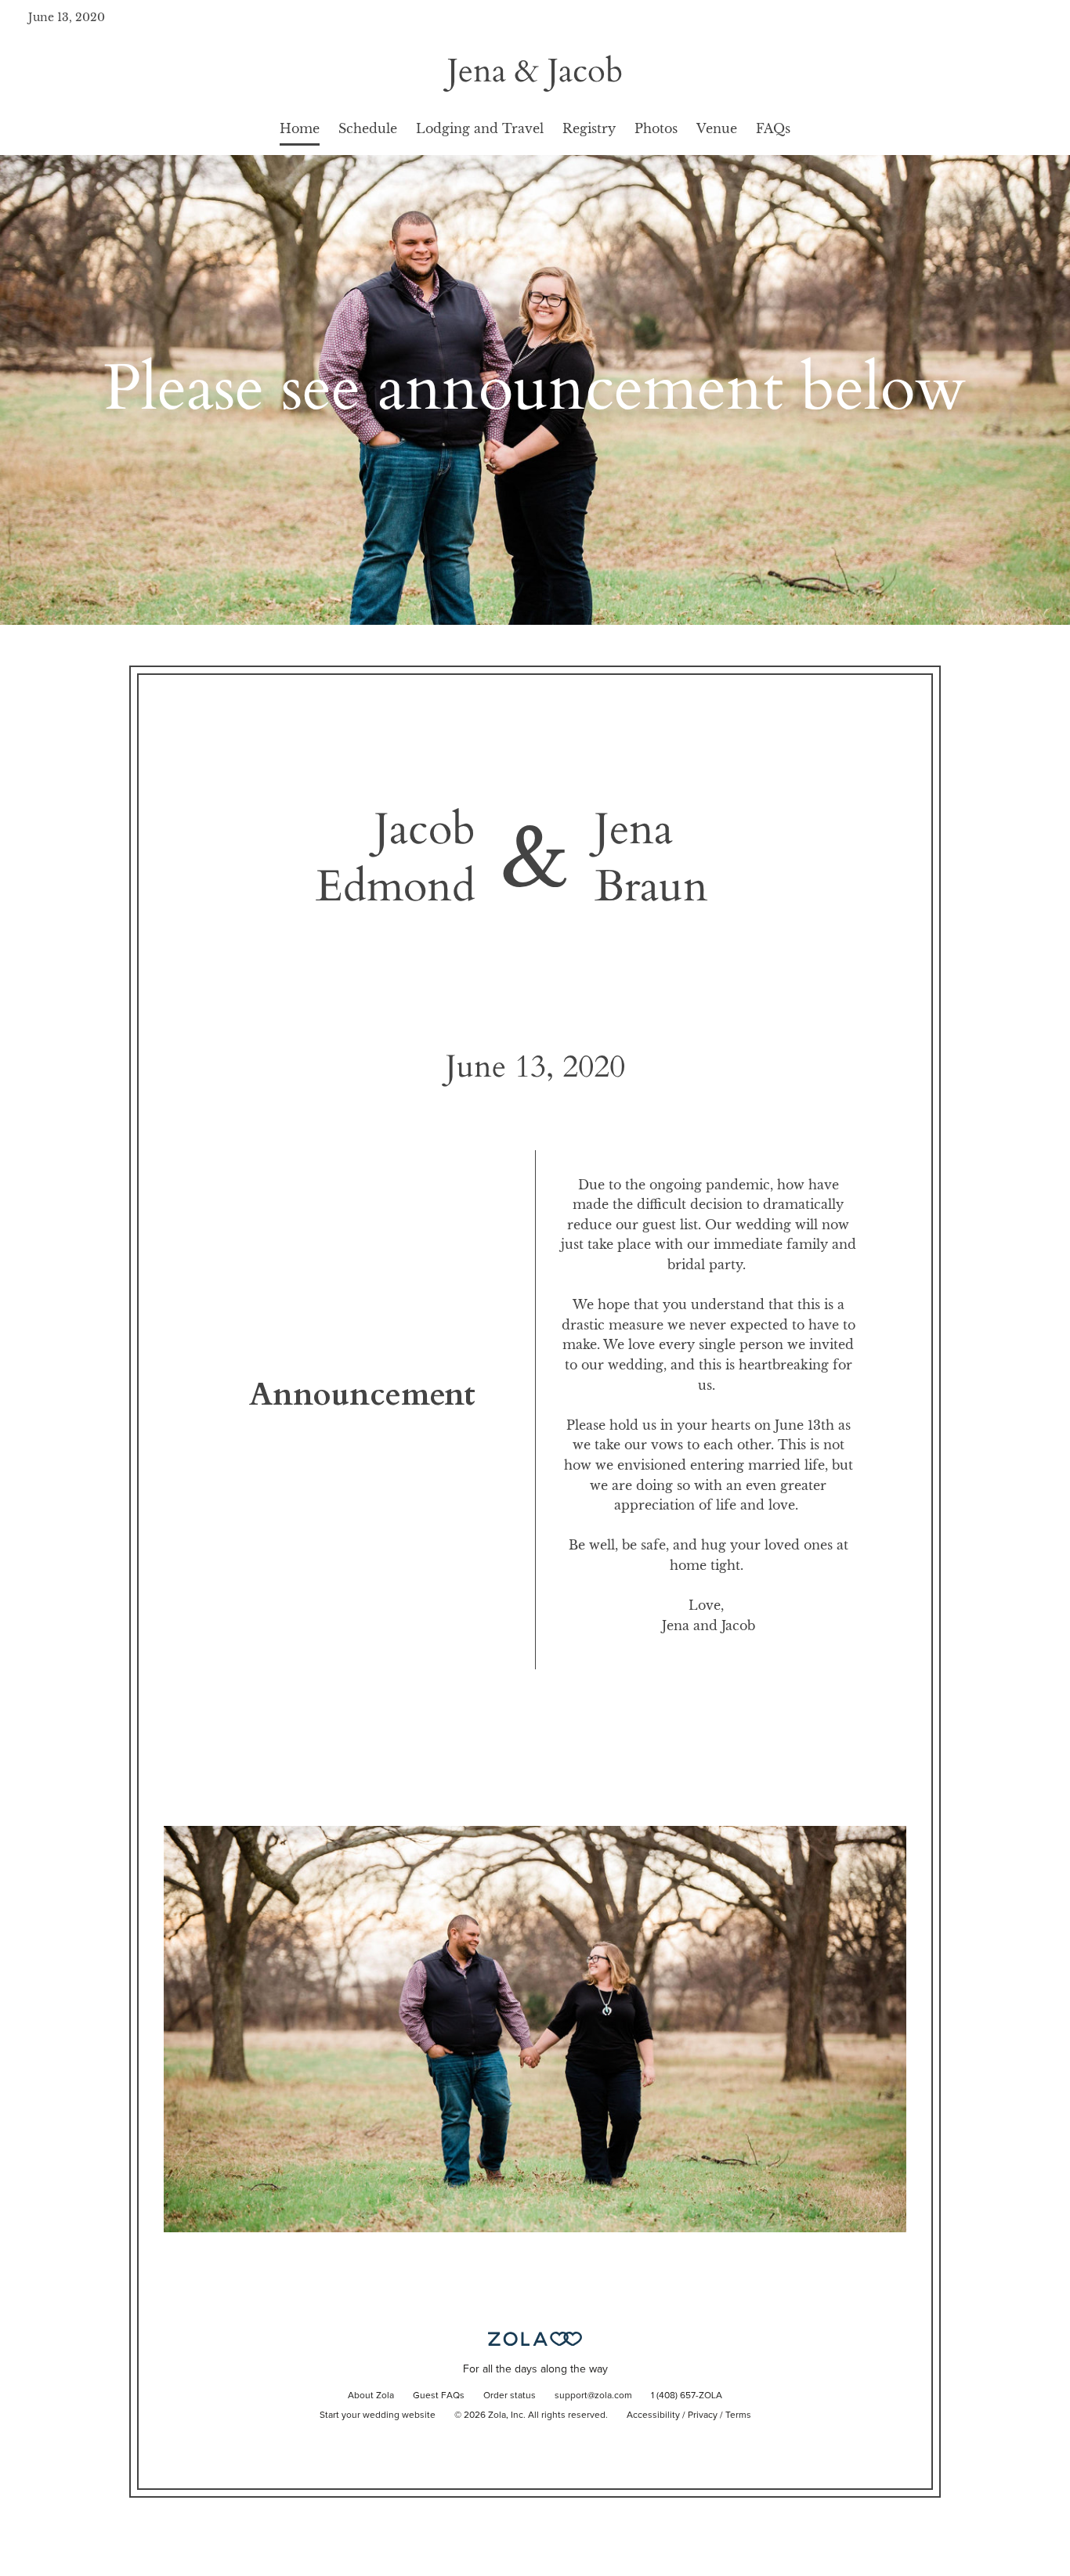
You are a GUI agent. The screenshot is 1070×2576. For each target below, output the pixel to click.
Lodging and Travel (480, 128)
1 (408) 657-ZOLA (687, 2396)
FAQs (773, 128)
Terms (738, 2415)
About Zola (371, 2396)
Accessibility (653, 2415)
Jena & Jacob (535, 71)
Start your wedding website (378, 2415)
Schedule (368, 128)
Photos (656, 128)
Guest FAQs (439, 2396)
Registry (589, 128)
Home (300, 128)
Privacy (703, 2415)
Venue (717, 128)
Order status (510, 2396)
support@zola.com (593, 2396)
